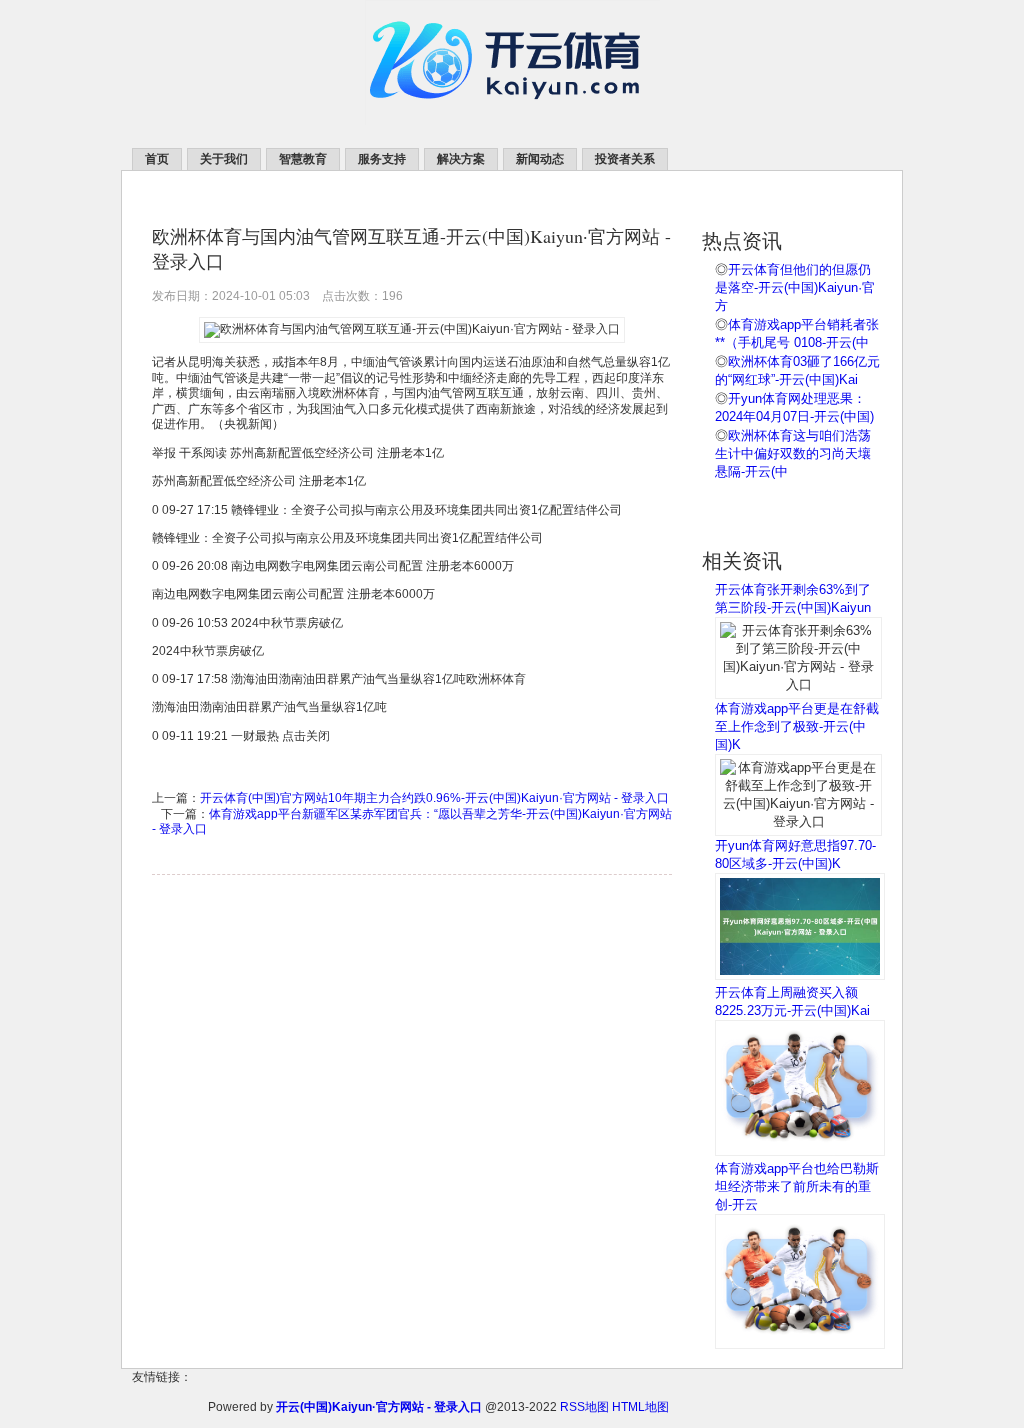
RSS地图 (584, 1407)
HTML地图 (640, 1407)
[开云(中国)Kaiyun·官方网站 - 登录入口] (512, 121)
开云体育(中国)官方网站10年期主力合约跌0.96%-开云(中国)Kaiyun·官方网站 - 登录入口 (434, 798)
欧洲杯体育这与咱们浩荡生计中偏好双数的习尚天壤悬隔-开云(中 (793, 453)
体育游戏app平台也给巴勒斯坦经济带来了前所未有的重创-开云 (797, 1186)
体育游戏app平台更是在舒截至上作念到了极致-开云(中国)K (797, 726)
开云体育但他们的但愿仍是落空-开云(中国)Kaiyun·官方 (795, 287)
